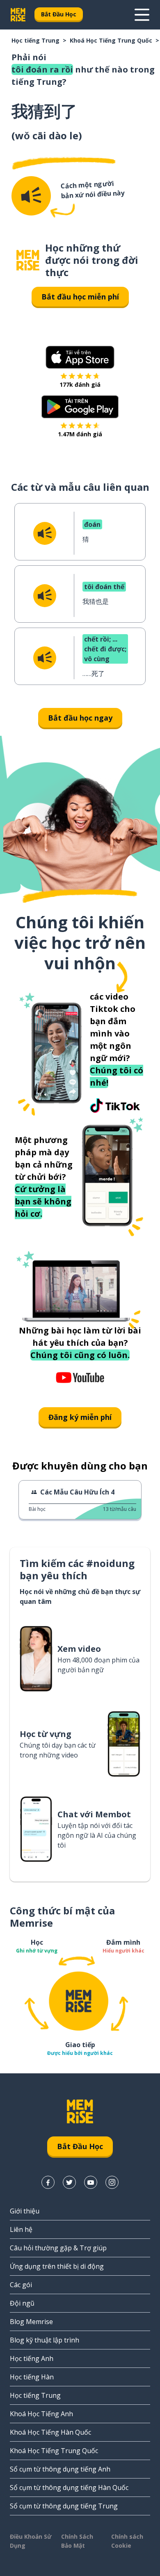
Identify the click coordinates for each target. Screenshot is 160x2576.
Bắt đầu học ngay (80, 718)
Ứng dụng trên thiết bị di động (57, 2266)
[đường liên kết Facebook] (48, 2182)
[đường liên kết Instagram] (112, 2182)
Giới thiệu (25, 2211)
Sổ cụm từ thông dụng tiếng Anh (60, 2469)
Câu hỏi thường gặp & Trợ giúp (58, 2248)
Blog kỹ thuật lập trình (45, 2340)
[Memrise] (18, 15)
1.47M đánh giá (80, 434)
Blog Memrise (31, 2322)
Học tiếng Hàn (32, 2377)
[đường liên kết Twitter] (69, 2182)
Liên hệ (21, 2229)
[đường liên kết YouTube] (91, 2182)
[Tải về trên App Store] (80, 357)
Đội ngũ (22, 2303)
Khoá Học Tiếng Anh (41, 2414)
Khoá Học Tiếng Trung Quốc (111, 40)
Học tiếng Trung (35, 40)
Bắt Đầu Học (59, 14)
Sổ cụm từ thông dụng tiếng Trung (64, 2506)
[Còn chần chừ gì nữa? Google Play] (80, 407)
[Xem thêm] (142, 15)
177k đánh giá (80, 384)
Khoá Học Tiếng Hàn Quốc (50, 2432)
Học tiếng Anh (32, 2358)
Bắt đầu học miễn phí (80, 297)
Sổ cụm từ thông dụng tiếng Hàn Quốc (69, 2488)
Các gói (21, 2285)
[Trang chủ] (28, 260)
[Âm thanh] (31, 196)
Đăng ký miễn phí (80, 1417)
